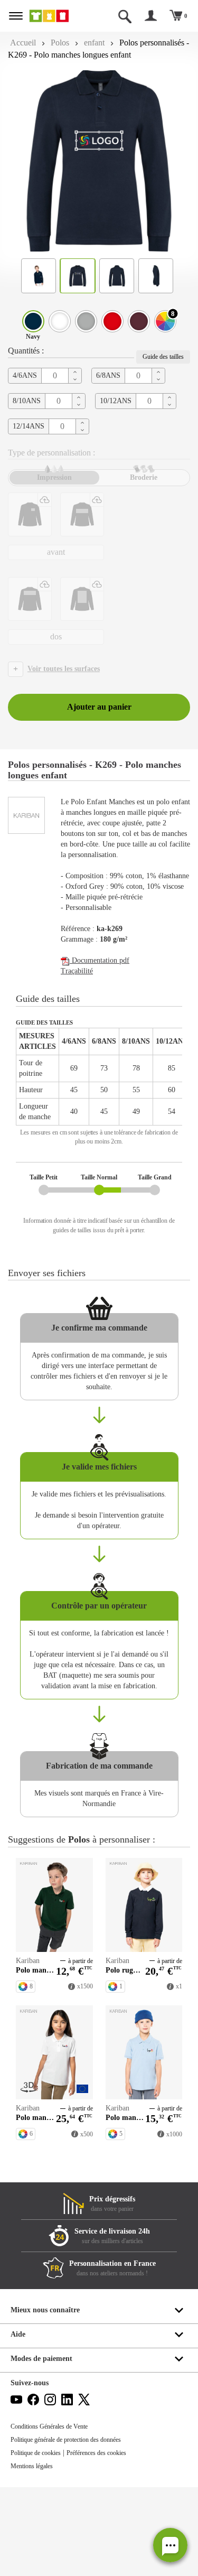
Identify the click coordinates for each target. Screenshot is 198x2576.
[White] (60, 321)
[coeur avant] (30, 514)
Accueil (23, 43)
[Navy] (33, 321)
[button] (170, 2545)
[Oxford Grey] (86, 321)
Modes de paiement (41, 2359)
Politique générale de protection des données (66, 2440)
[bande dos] (30, 599)
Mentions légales (32, 2466)
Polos (60, 43)
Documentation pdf (100, 960)
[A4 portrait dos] (82, 599)
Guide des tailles (163, 357)
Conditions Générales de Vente (49, 2426)
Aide (18, 2334)
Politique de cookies (36, 2453)
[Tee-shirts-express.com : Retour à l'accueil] (56, 16)
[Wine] (139, 321)
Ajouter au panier (99, 707)
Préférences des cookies (96, 2453)
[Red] (112, 321)
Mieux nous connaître (45, 2310)
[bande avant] (82, 514)
